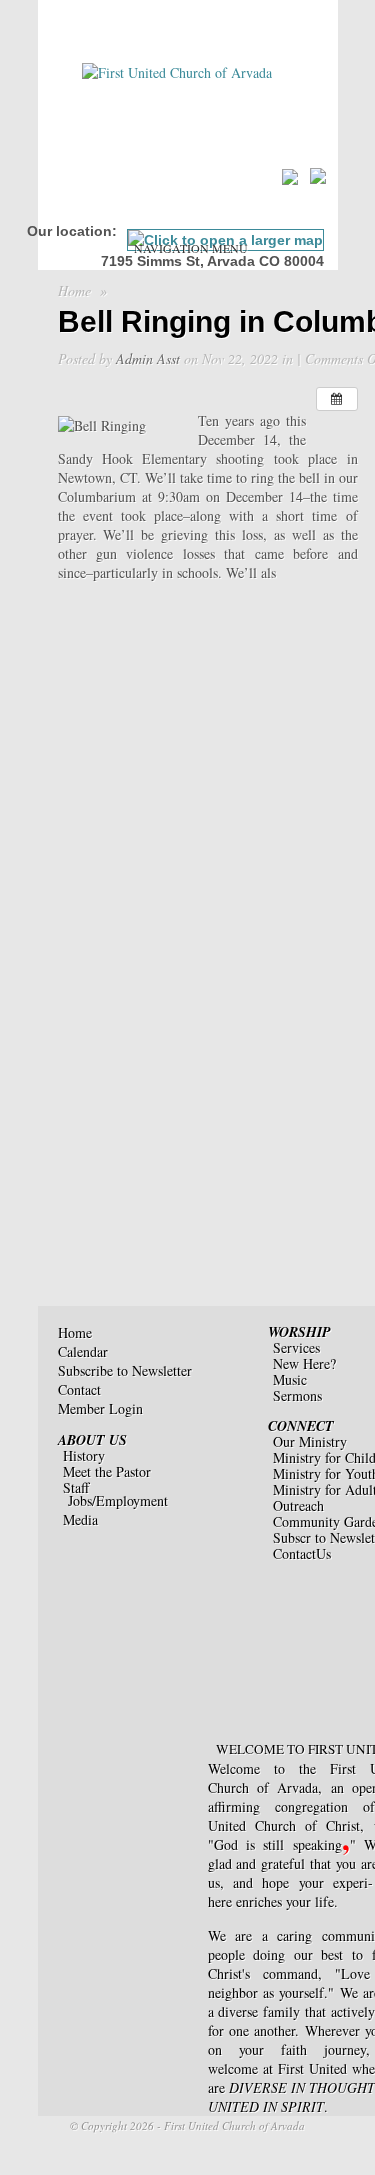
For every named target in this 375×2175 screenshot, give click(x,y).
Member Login (100, 1408)
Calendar (83, 1351)
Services (296, 1347)
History (84, 1455)
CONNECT (301, 1426)
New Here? (304, 1363)
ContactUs (302, 1553)
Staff (76, 1487)
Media (80, 1519)
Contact (79, 1389)
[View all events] (337, 399)
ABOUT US (92, 1440)
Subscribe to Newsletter (125, 1370)
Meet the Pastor (107, 1471)
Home (74, 290)
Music (290, 1379)
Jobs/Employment (118, 1500)
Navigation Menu (191, 248)
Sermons (297, 1395)
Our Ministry (310, 1441)
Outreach (298, 1505)
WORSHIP (299, 1332)
